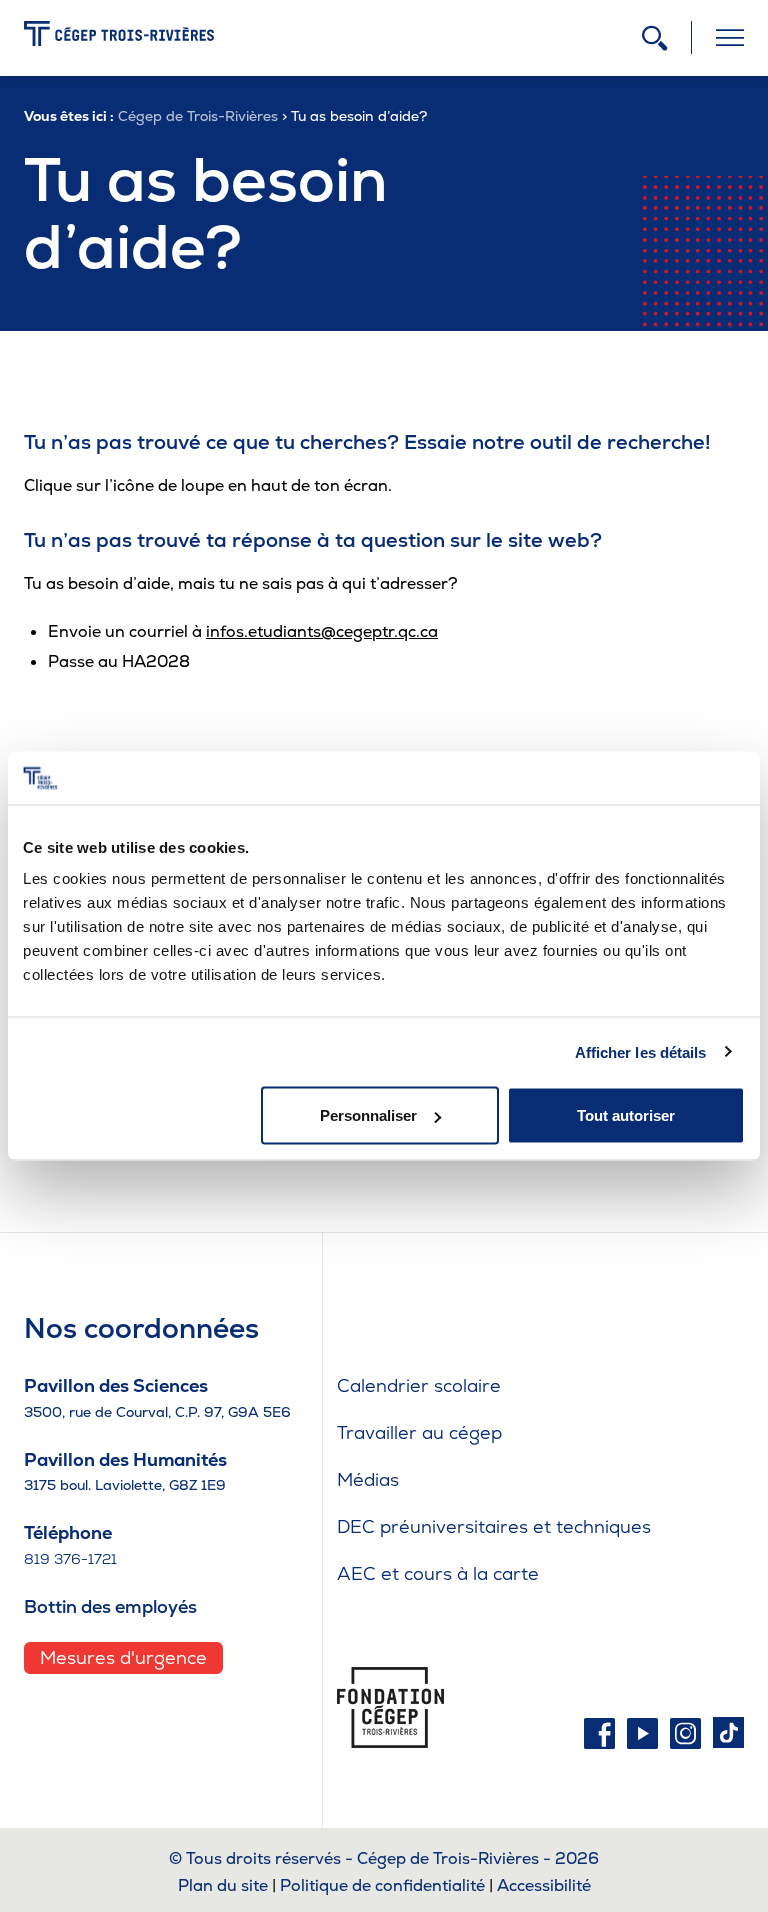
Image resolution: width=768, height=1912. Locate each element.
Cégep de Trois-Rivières (198, 116)
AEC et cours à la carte (438, 1573)
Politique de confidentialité (382, 1885)
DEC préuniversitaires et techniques (494, 1526)
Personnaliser (368, 1115)
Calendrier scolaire (419, 1385)
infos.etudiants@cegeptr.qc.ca (322, 631)
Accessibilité (544, 1885)
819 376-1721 (70, 1559)
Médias (368, 1479)
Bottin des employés (110, 1606)
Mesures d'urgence (123, 1657)
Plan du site (223, 1885)
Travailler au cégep (419, 1432)
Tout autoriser (626, 1115)
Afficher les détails (641, 1051)
